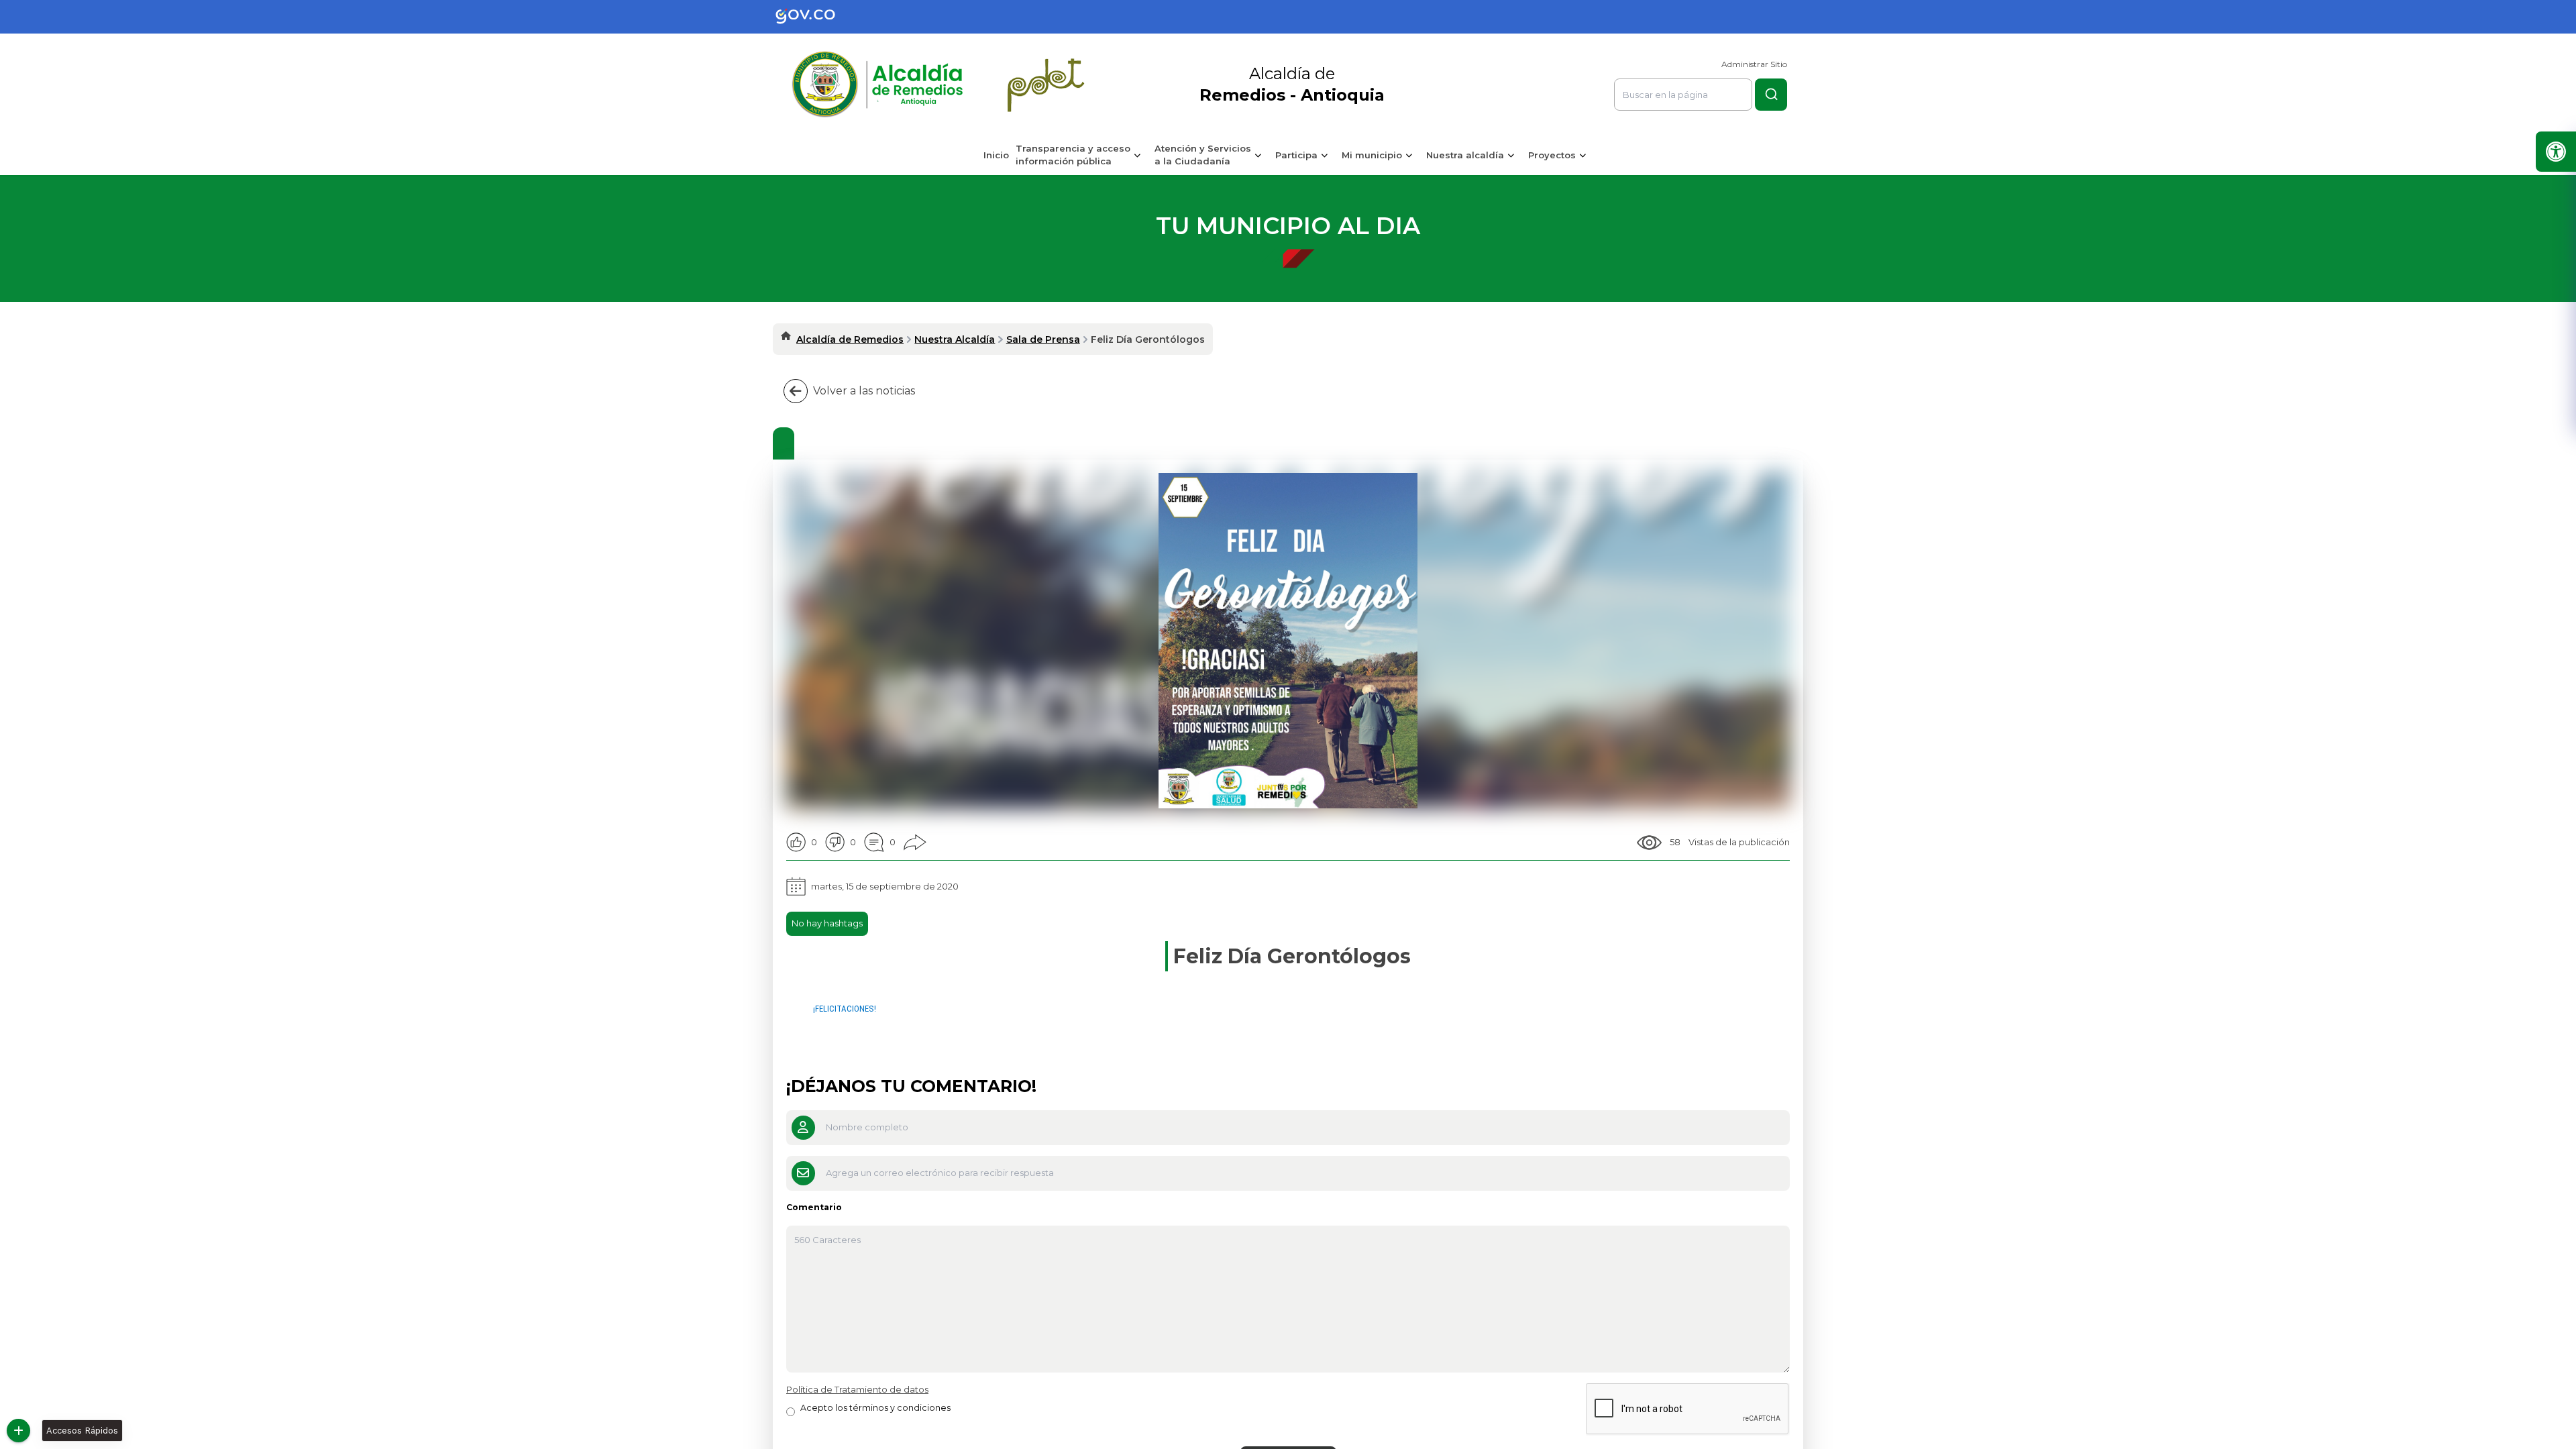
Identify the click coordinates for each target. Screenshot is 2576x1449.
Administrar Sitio (1754, 64)
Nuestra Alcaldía (955, 339)
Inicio (996, 155)
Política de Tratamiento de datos (857, 1389)
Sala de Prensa (1043, 339)
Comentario (814, 1207)
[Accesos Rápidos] (18, 1431)
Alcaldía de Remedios (850, 339)
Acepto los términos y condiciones (875, 1408)
